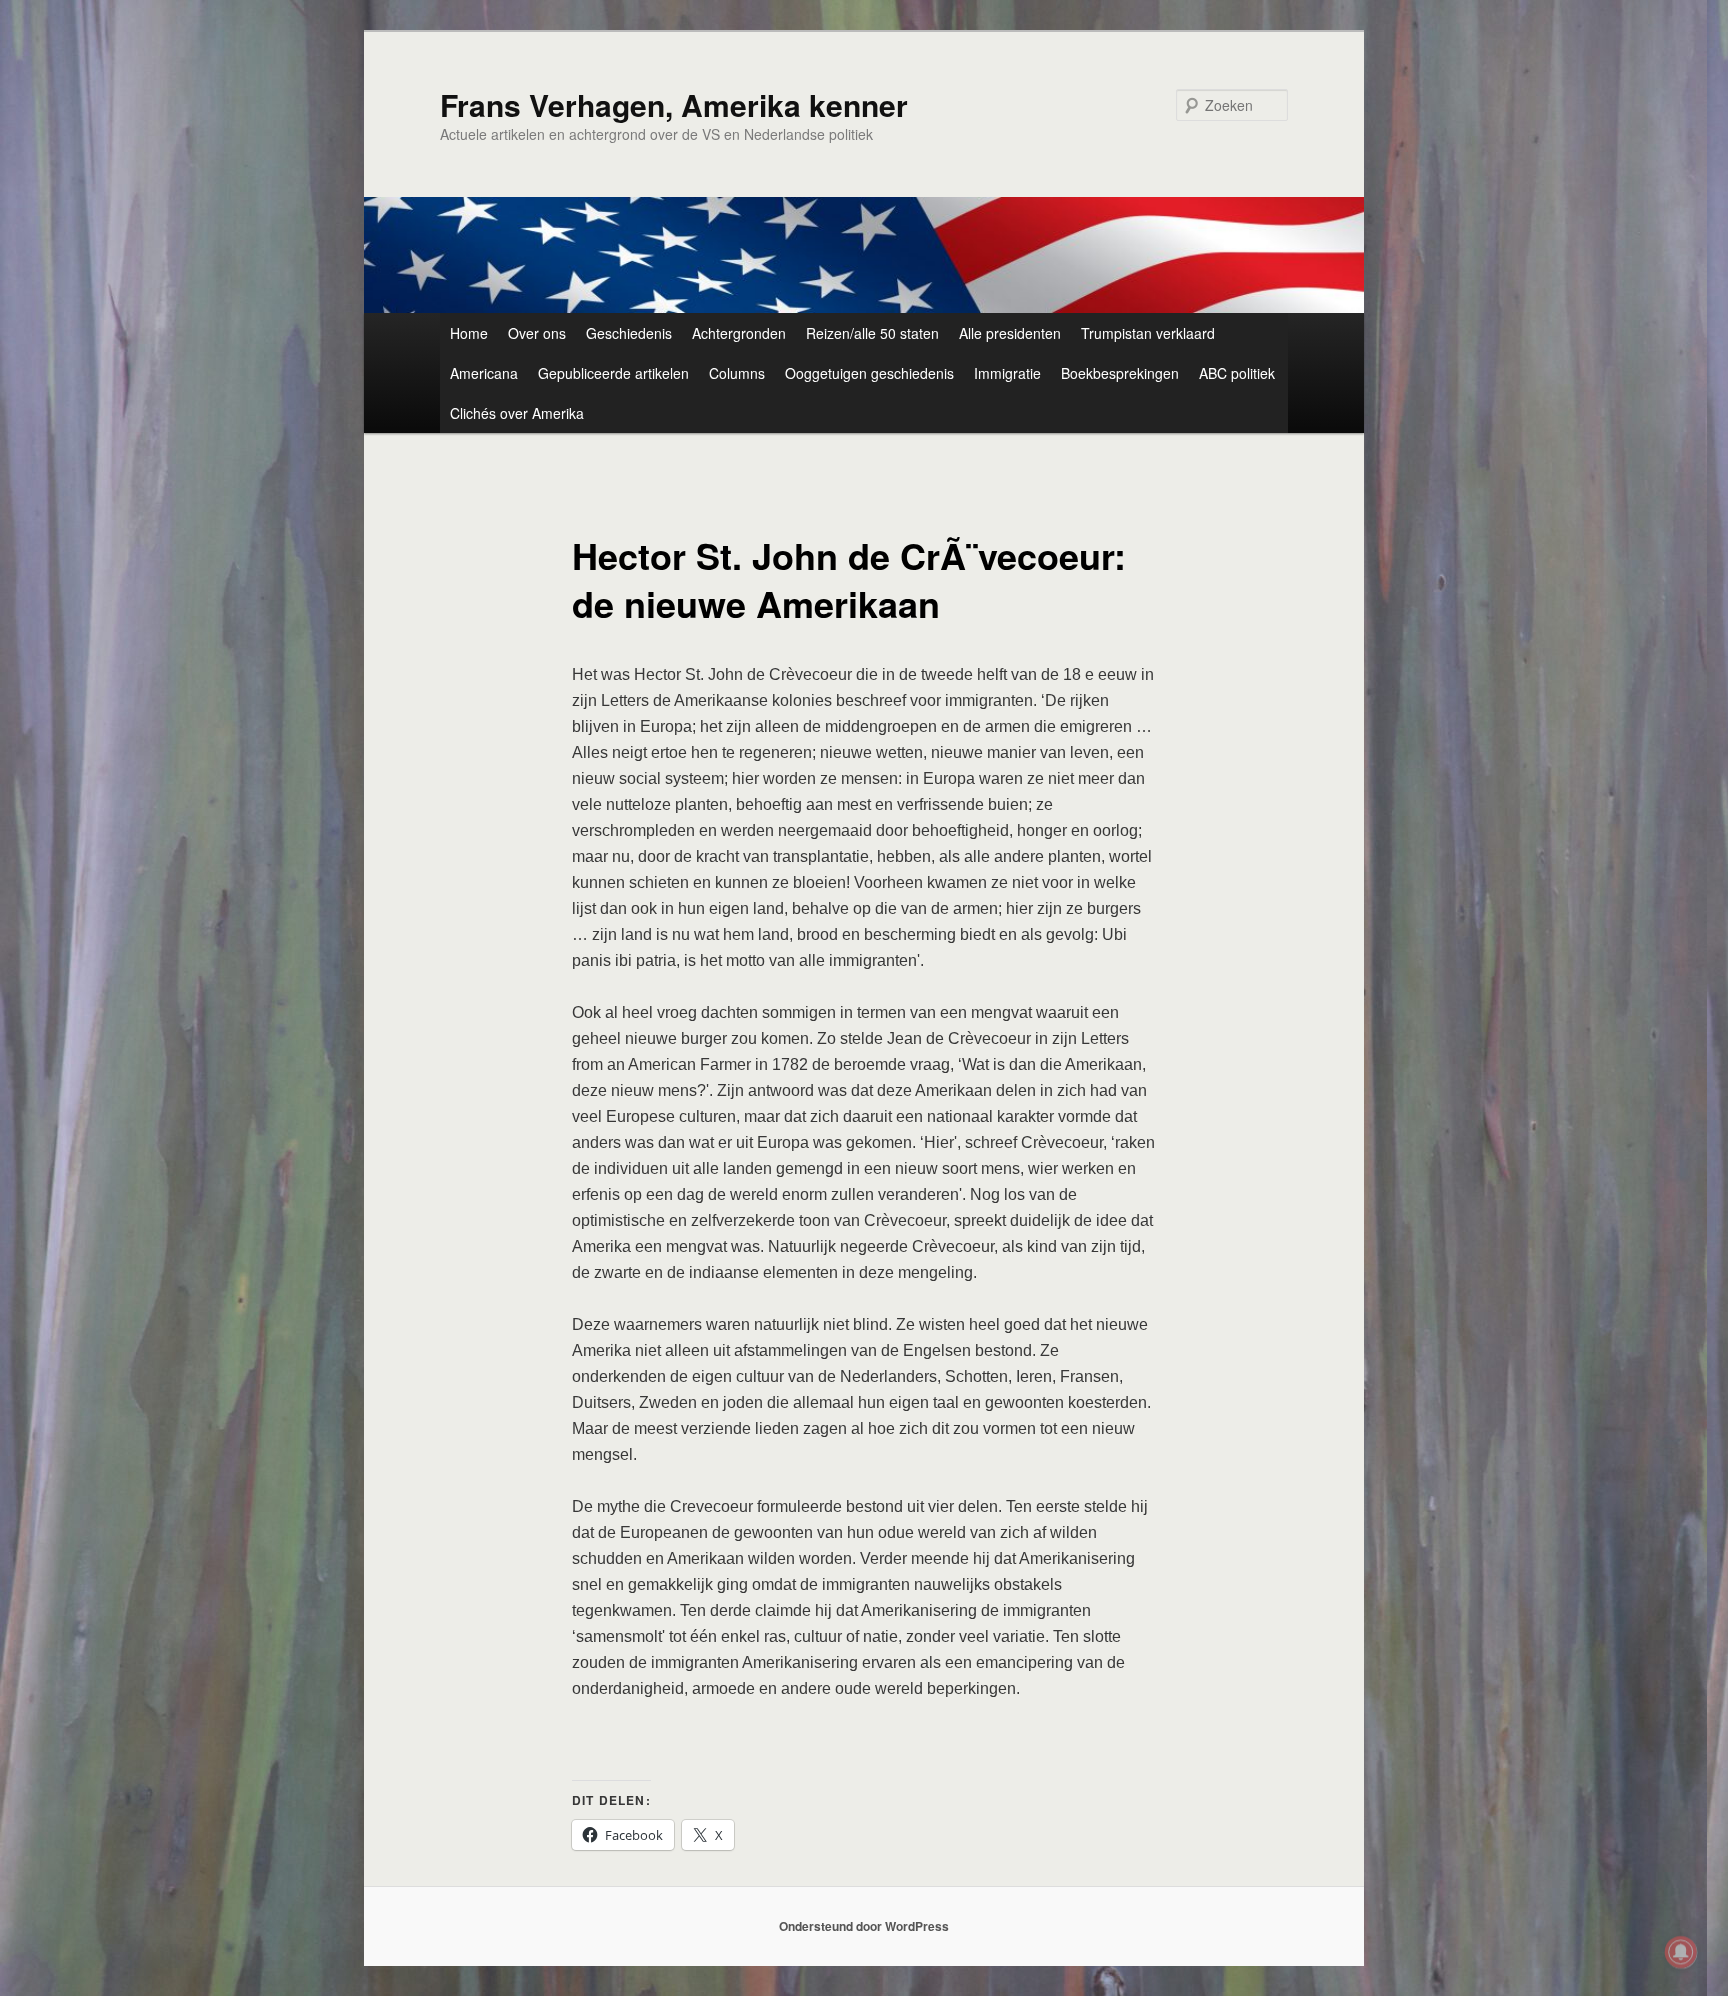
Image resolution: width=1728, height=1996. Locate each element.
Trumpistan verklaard (1148, 333)
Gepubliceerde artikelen (613, 373)
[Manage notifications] (1681, 1952)
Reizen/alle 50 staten (872, 333)
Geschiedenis (629, 333)
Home (469, 333)
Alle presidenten (1010, 333)
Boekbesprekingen (1120, 373)
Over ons (537, 333)
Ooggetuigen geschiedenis (869, 373)
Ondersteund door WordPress (864, 1926)
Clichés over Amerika (517, 413)
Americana (484, 373)
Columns (737, 373)
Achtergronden (739, 333)
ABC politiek (1237, 373)
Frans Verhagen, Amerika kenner (674, 104)
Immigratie (1007, 373)
